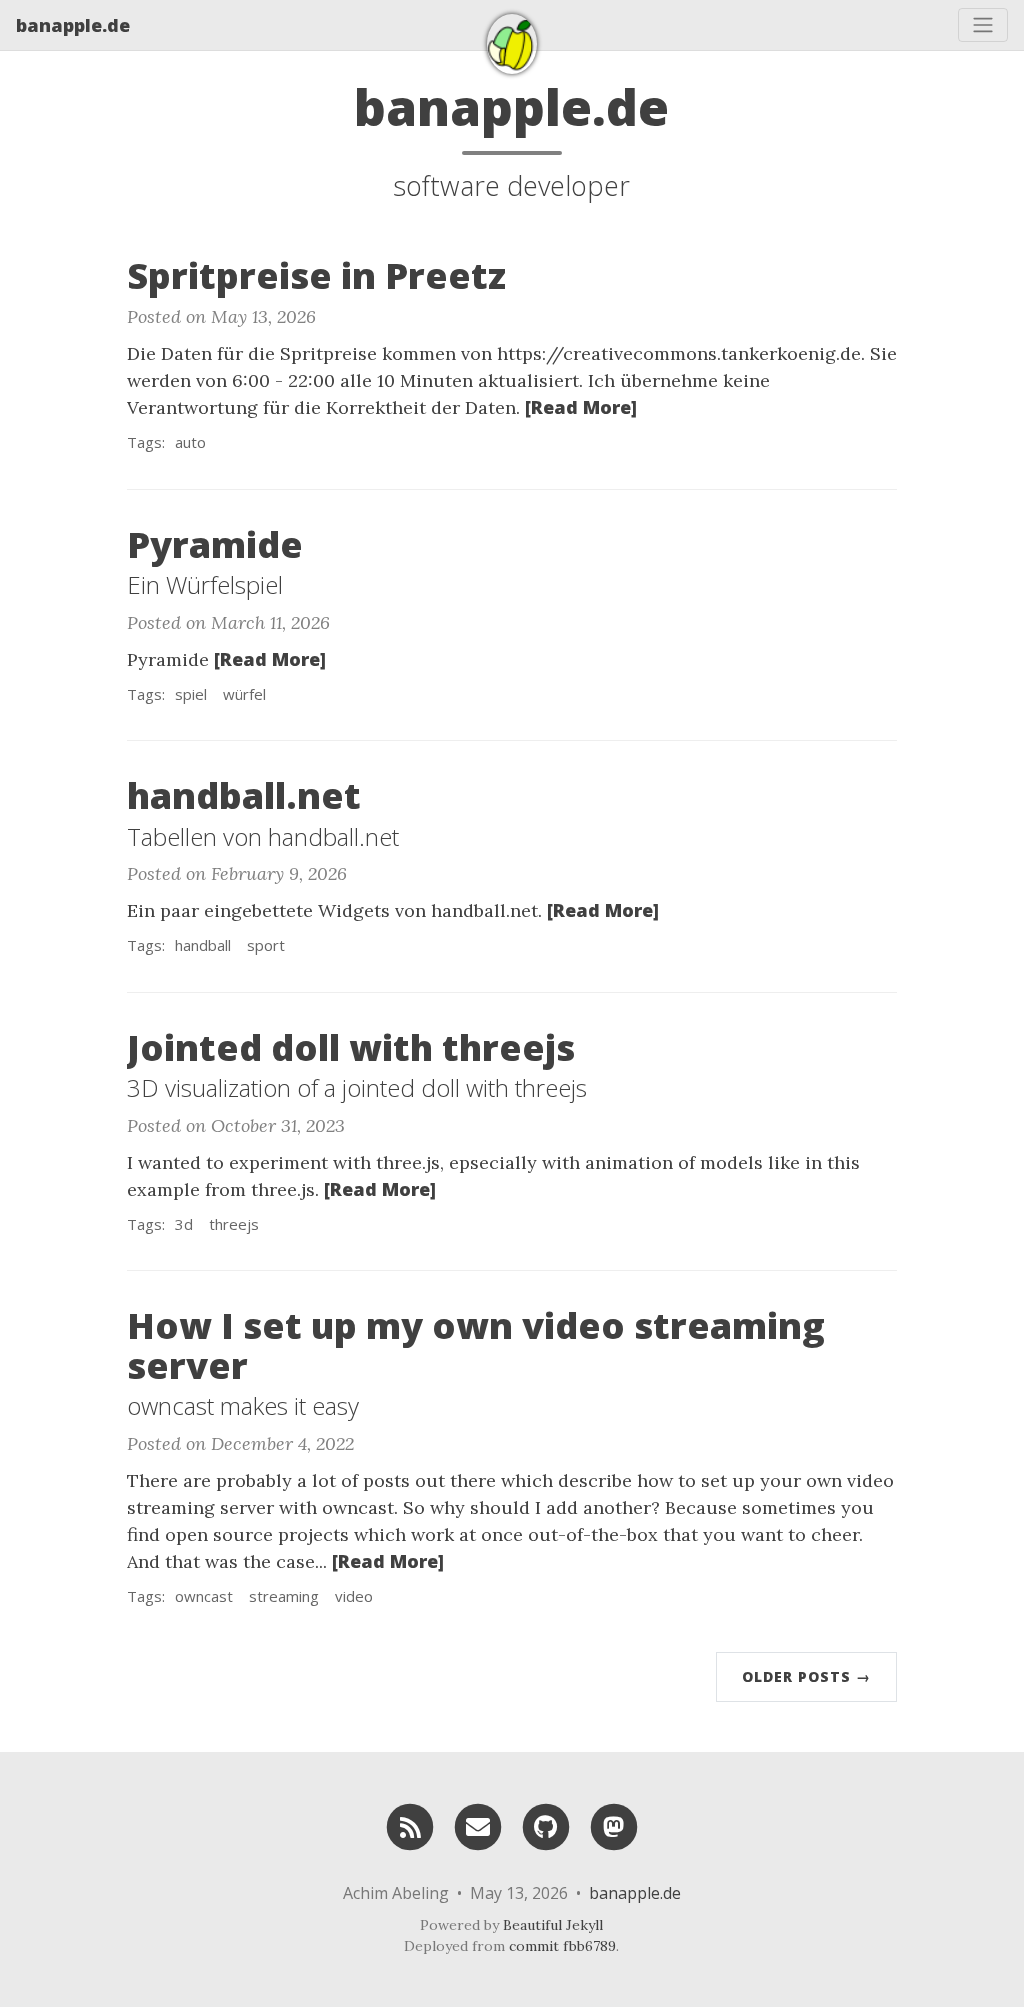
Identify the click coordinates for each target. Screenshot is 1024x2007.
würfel (244, 694)
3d (184, 1224)
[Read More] (581, 407)
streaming (284, 1596)
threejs (234, 1224)
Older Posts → (806, 1676)
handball (203, 945)
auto (190, 442)
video (354, 1596)
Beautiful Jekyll (553, 1925)
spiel (191, 694)
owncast (204, 1596)
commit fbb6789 (562, 1946)
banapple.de (73, 25)
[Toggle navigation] (983, 25)
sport (266, 945)
